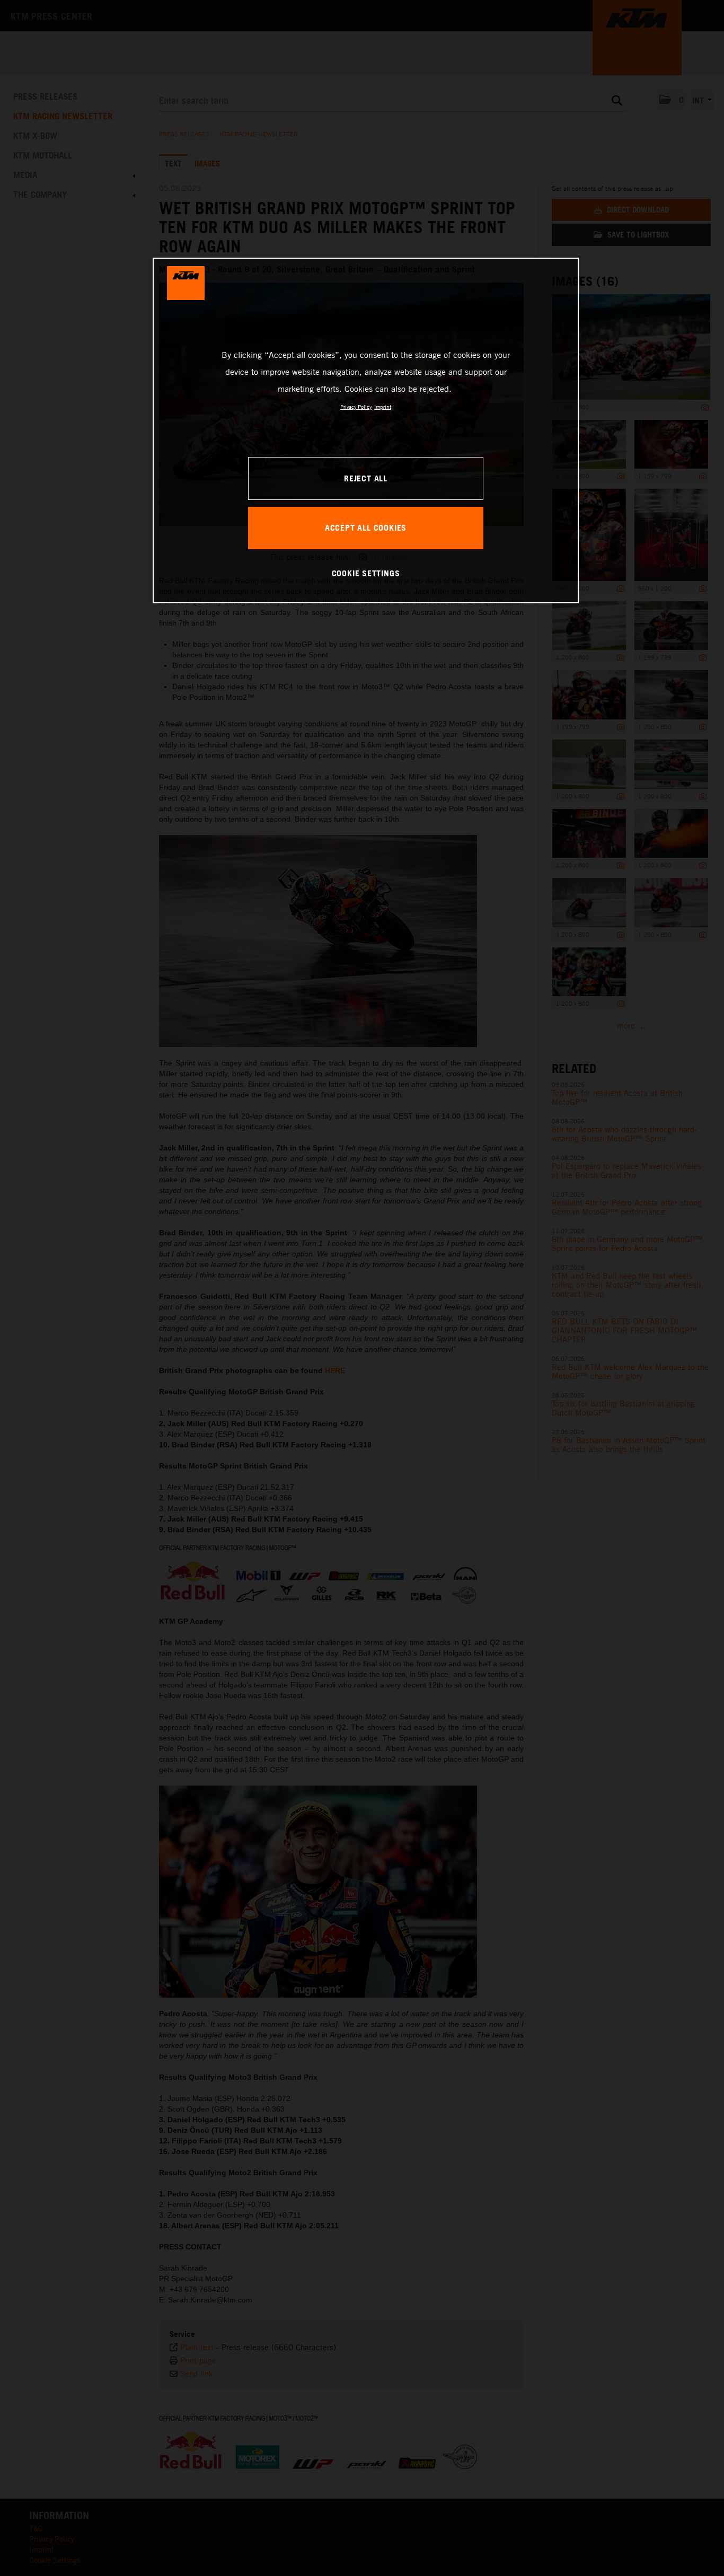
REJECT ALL (366, 478)
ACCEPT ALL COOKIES (366, 527)
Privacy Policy (356, 407)
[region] (366, 430)
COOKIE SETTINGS (366, 573)
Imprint (383, 407)
